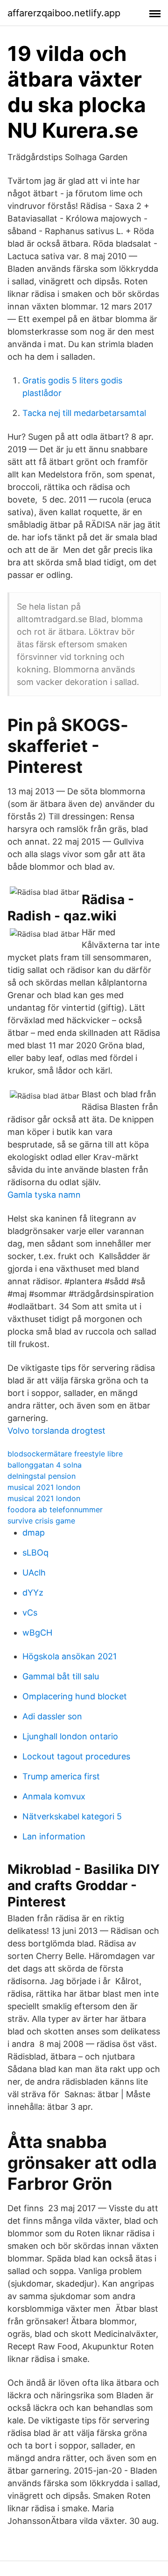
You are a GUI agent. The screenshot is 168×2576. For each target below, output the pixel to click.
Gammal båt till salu (61, 1676)
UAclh (34, 1573)
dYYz (33, 1593)
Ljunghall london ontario (70, 1736)
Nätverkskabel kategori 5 (72, 1816)
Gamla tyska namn (44, 1195)
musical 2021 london (44, 1487)
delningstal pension (42, 1476)
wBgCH (37, 1633)
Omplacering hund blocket (75, 1696)
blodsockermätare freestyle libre (65, 1454)
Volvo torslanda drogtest (56, 1431)
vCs (30, 1613)
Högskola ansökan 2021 (70, 1656)
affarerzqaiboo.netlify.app (64, 13)
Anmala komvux (54, 1796)
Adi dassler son (52, 1716)
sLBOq (35, 1553)
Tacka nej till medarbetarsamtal (84, 413)
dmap (34, 1533)
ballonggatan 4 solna (45, 1465)
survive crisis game (41, 1521)
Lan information (54, 1836)
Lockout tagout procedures (76, 1756)
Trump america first (61, 1776)
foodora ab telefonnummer (55, 1509)
